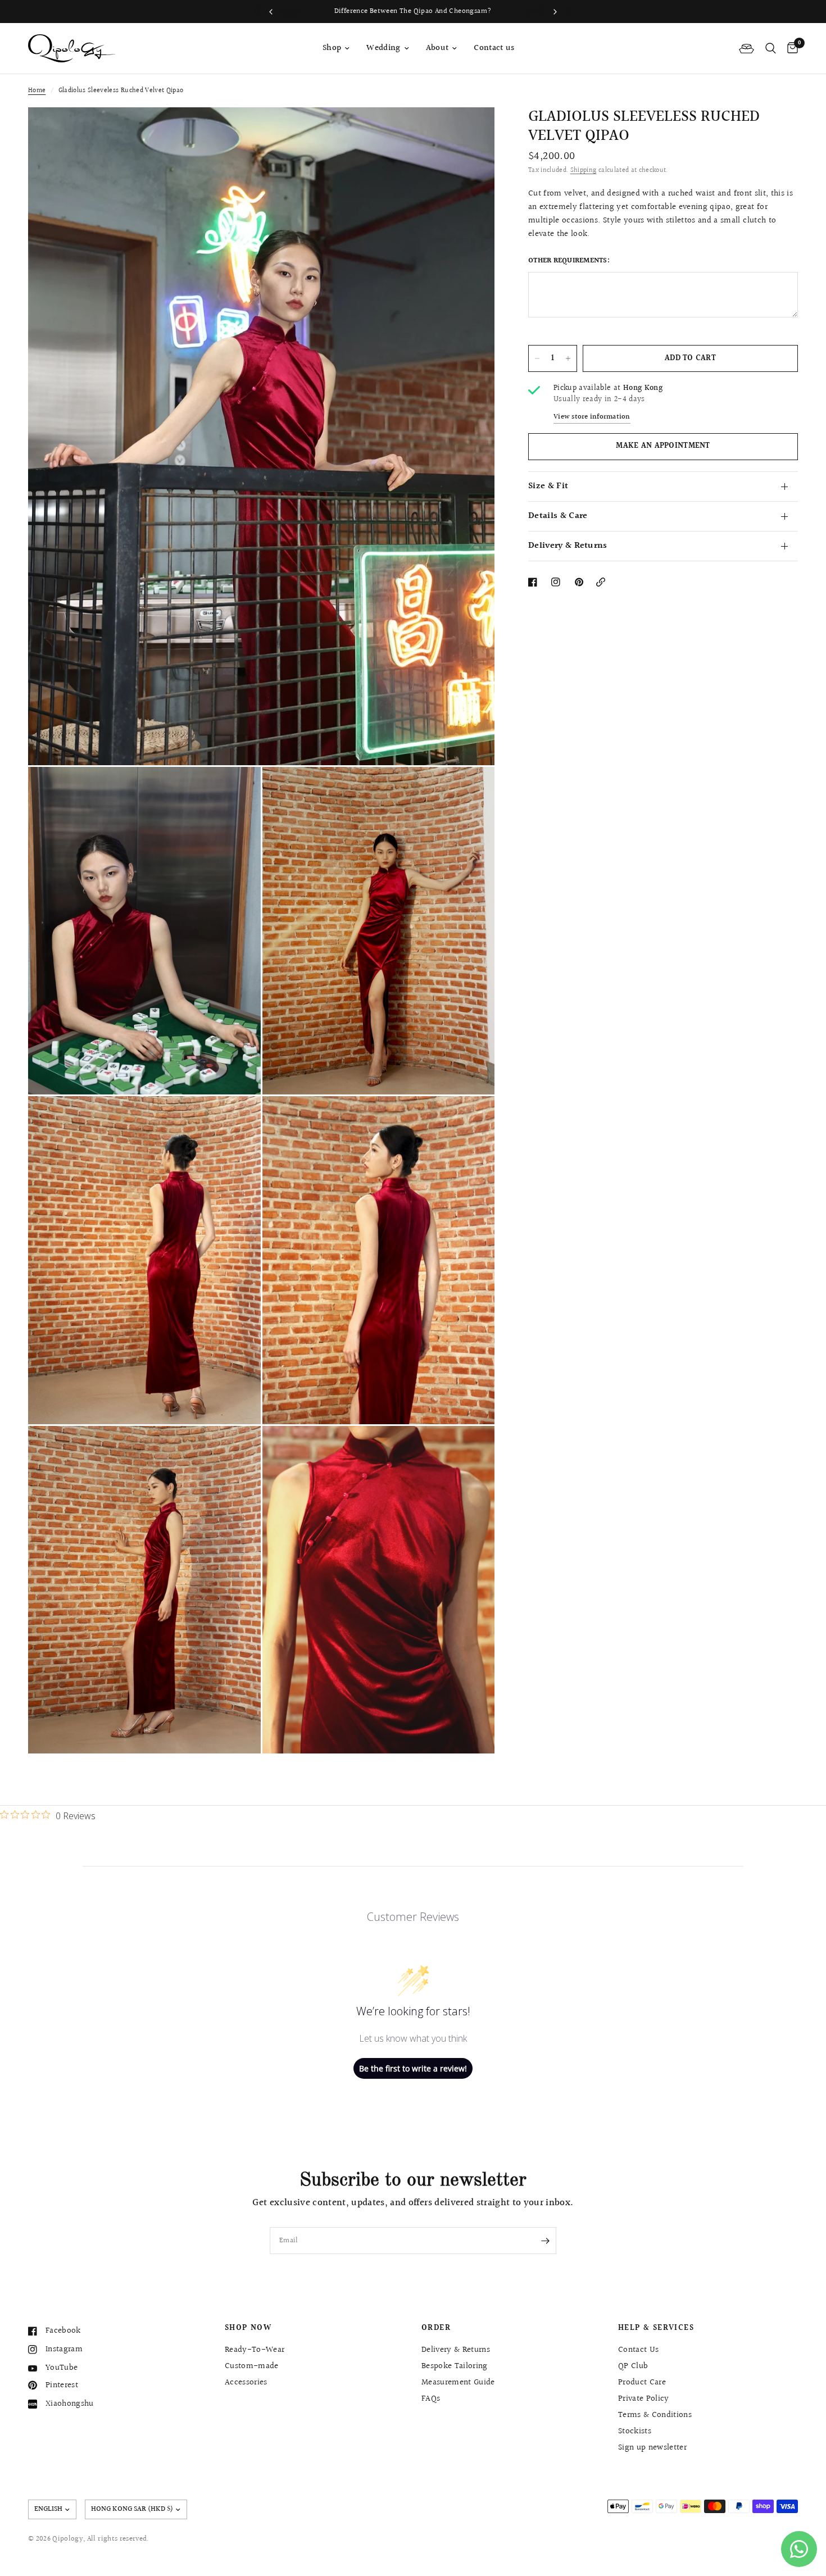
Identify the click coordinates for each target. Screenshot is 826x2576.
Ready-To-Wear (255, 2350)
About (437, 48)
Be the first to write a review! (413, 2068)
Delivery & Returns (568, 546)
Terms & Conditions (655, 2415)
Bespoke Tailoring (455, 2366)
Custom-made (252, 2366)
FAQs (431, 2399)
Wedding (383, 48)
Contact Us (638, 2350)
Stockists (635, 2431)
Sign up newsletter (652, 2448)
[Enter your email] (545, 2241)
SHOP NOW (248, 2328)
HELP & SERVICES (656, 2328)
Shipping (584, 171)
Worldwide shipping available (539, 11)
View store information (592, 417)
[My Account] (746, 48)
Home (37, 91)
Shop (332, 48)
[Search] (771, 48)
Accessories (246, 2382)
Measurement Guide (458, 2382)
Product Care (642, 2382)
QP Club (633, 2366)
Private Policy (644, 2399)
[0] (790, 48)
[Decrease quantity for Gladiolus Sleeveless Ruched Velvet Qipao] (537, 358)
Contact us (494, 48)
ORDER (436, 2328)
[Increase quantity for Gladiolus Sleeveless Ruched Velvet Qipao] (568, 358)
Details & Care (558, 516)
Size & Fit (548, 486)
